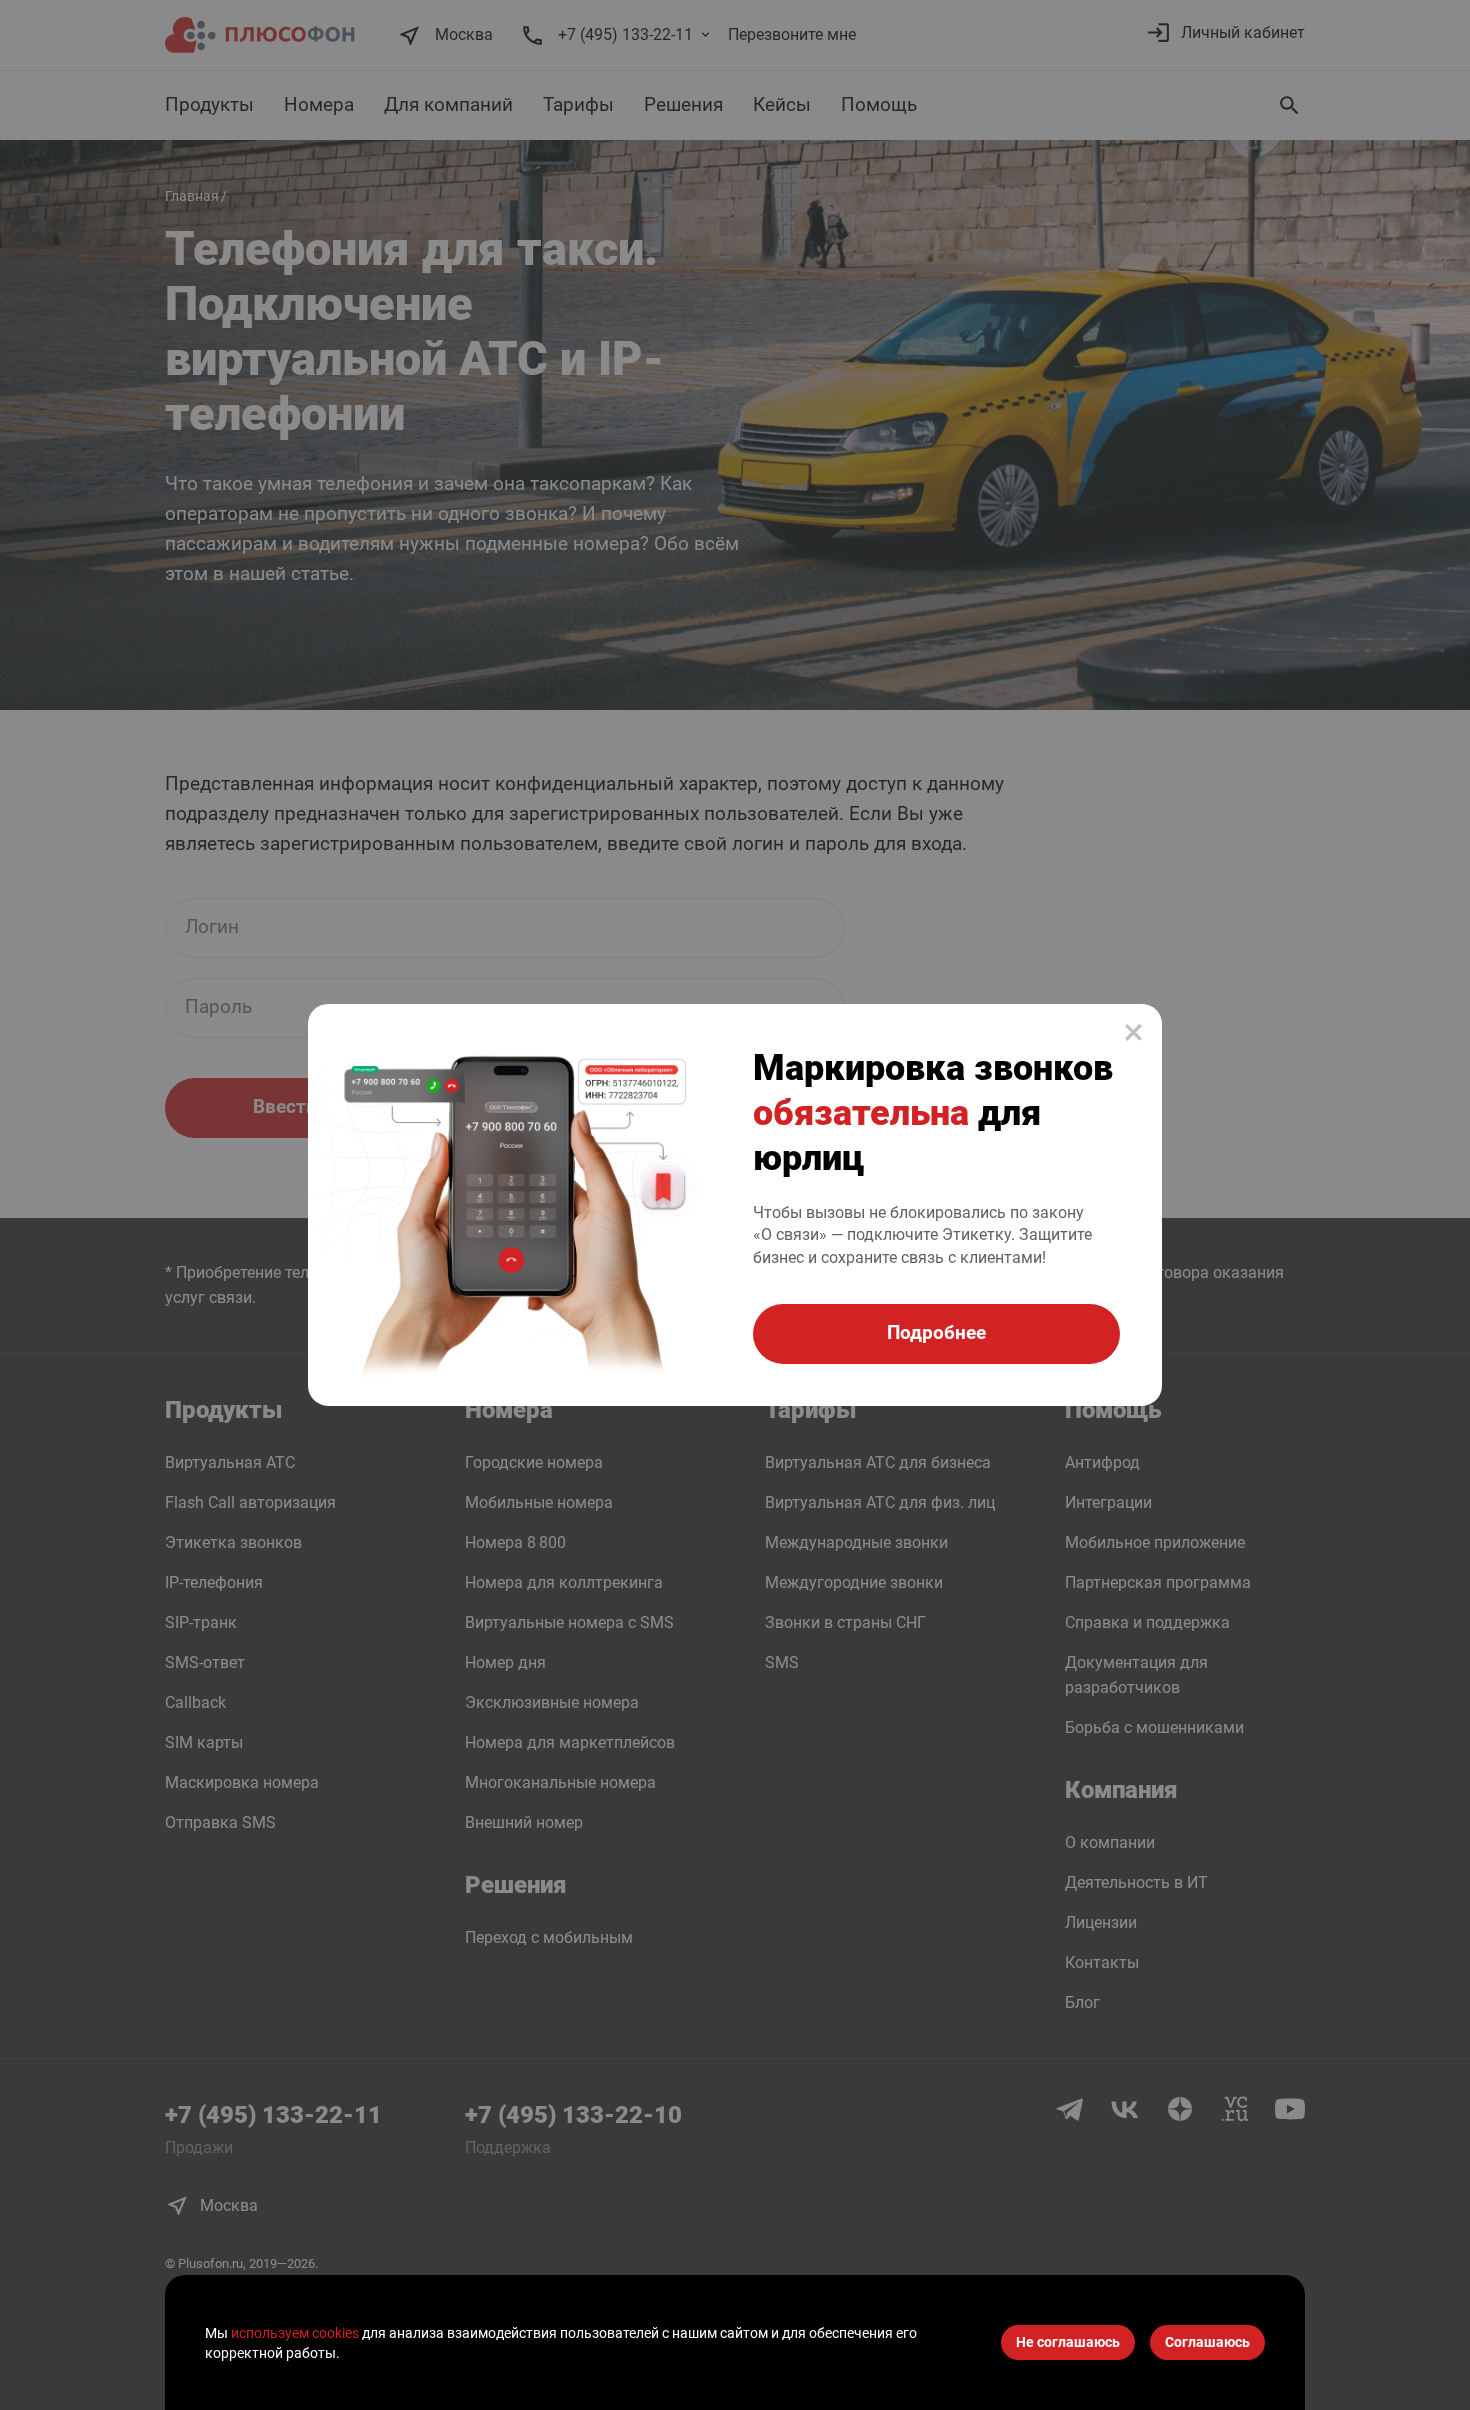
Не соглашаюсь (1068, 2343)
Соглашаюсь (1207, 2343)
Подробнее (936, 1332)
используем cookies (295, 2333)
